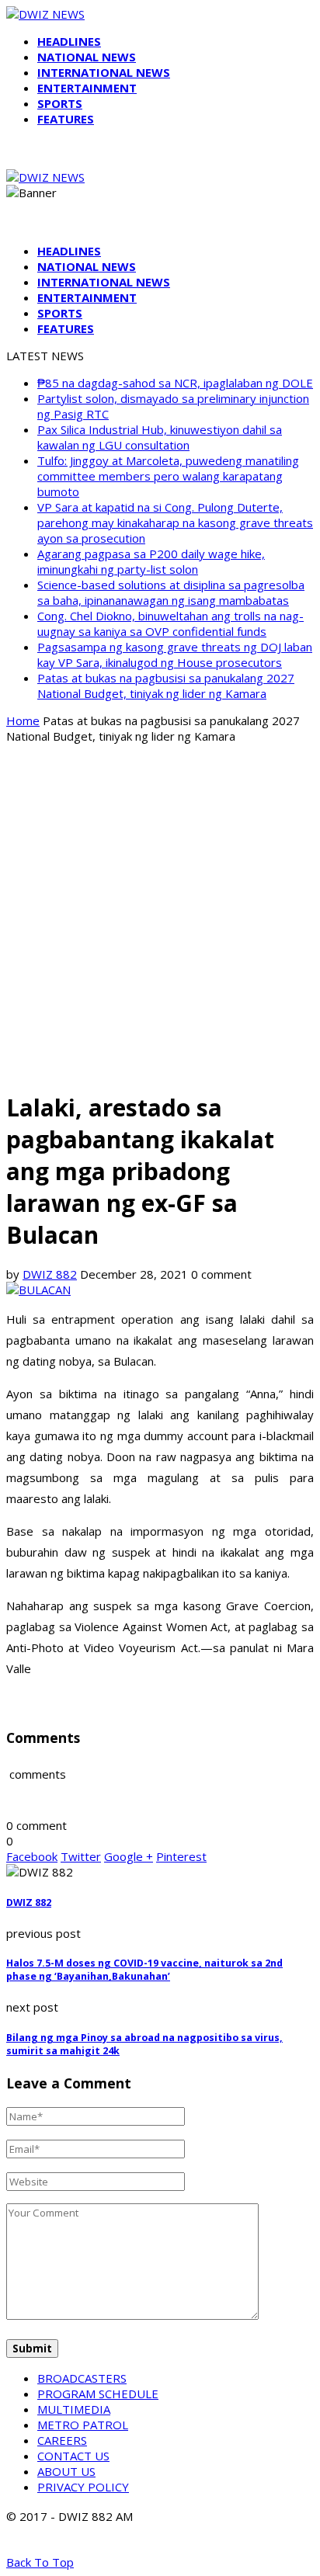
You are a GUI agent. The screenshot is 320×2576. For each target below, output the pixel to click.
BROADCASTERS (82, 2378)
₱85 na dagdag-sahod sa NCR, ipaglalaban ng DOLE (175, 383)
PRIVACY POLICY (83, 2487)
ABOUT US (66, 2471)
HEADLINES (69, 41)
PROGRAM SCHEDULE (98, 2394)
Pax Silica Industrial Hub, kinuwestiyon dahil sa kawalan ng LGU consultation (160, 437)
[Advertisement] (160, 916)
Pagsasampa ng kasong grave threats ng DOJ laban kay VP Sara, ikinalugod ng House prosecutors (175, 654)
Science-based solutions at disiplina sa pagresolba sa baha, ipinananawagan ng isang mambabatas (171, 592)
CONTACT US (73, 2456)
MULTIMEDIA (74, 2409)
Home (23, 720)
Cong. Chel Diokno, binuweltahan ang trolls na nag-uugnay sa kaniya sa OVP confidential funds (170, 623)
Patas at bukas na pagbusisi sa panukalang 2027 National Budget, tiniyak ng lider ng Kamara (166, 686)
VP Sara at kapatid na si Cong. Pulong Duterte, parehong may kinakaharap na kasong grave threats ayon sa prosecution (175, 522)
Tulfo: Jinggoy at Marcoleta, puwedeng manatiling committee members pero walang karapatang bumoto (168, 476)
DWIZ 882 (50, 1274)
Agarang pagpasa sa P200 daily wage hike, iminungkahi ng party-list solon (151, 561)
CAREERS (62, 2440)
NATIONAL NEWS (87, 57)
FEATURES (66, 119)
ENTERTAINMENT (87, 88)
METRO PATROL (83, 2425)
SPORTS (60, 103)
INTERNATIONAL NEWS (104, 72)
